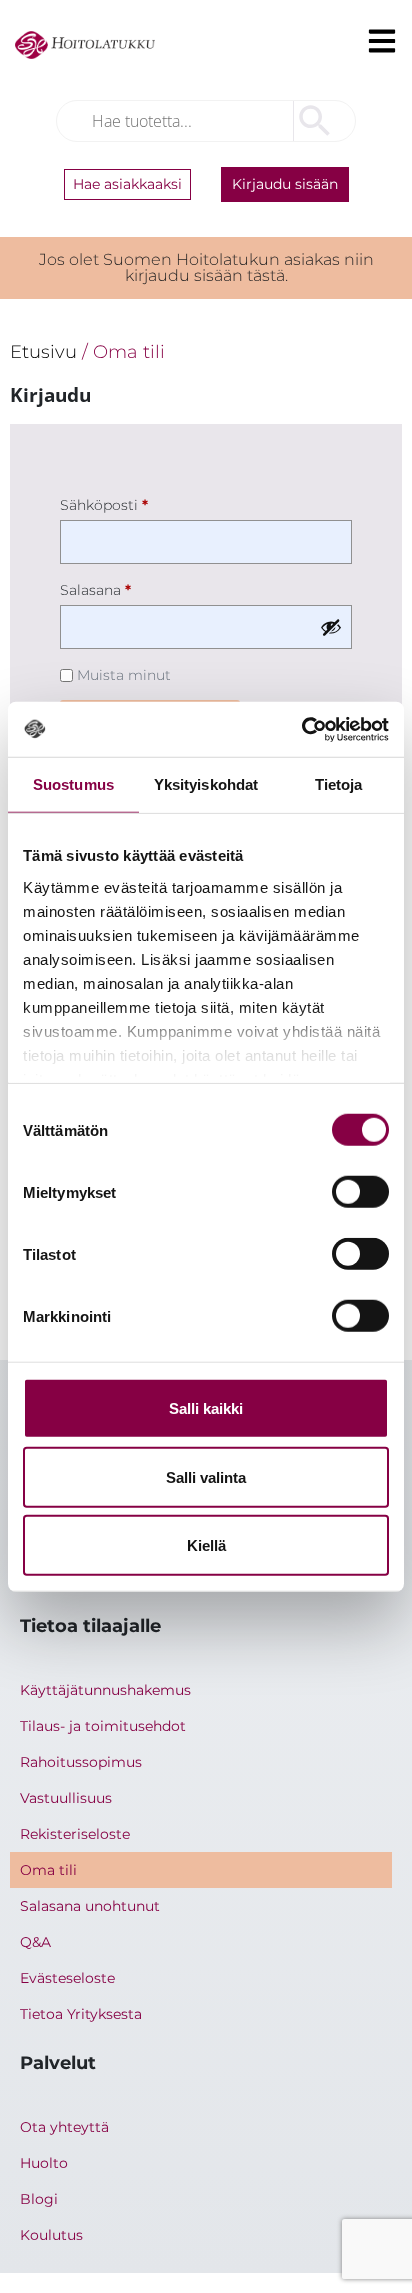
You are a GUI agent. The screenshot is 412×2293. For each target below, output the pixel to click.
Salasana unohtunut (90, 1906)
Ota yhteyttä (64, 2127)
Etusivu (43, 351)
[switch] (360, 1192)
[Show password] (331, 627)
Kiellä (206, 1545)
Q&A (35, 1942)
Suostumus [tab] (73, 784)
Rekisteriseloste (75, 1834)
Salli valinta (206, 1476)
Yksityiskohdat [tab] (206, 784)
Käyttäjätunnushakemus (105, 1690)
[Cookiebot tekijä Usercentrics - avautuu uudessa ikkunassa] (301, 729)
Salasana (129, 587)
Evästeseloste (67, 1978)
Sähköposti (138, 502)
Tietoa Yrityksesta (81, 2014)
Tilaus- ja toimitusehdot (103, 1726)
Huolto (44, 2163)
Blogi (39, 2199)
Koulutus (51, 2235)
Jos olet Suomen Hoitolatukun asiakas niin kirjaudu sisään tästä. (206, 267)
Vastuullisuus (66, 1798)
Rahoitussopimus (81, 1762)
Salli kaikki (206, 1408)
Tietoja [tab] (339, 784)
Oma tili (48, 1870)
